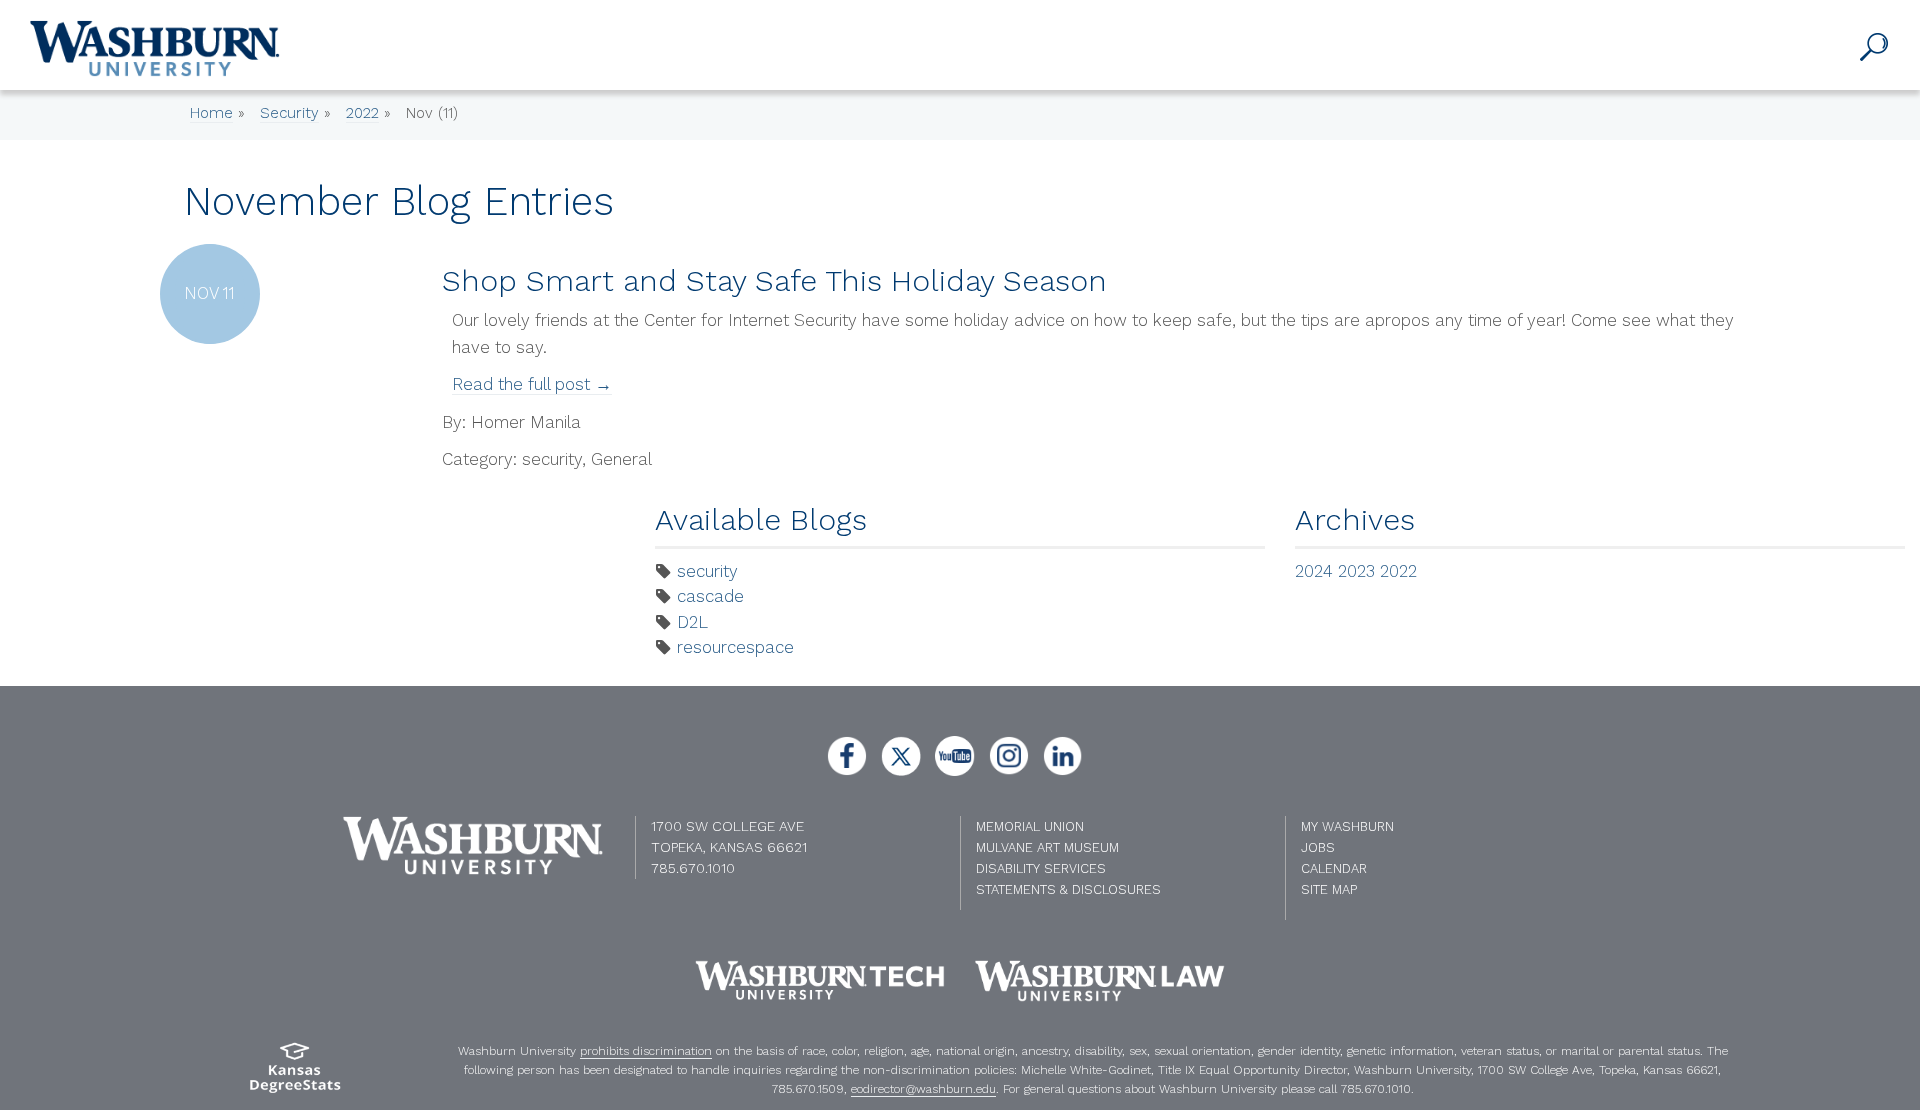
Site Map (1329, 889)
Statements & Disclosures (1068, 889)
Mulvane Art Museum (1047, 847)
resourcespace (735, 647)
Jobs (1318, 847)
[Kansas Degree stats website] (295, 1074)
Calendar (1334, 868)
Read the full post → (532, 384)
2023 (1356, 571)
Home (211, 113)
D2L (692, 622)
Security (289, 113)
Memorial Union (1030, 826)
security (707, 571)
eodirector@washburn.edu (923, 1089)
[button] (1875, 48)
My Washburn (1347, 826)
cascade (710, 596)
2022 (362, 113)
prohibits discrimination (646, 1051)
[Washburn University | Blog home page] (155, 48)
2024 (1314, 571)
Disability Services (1041, 868)
